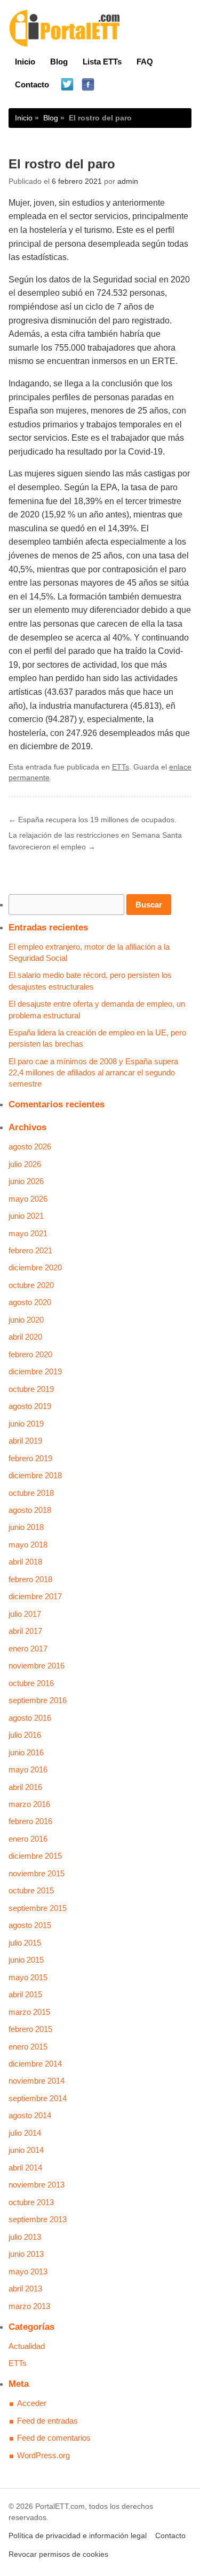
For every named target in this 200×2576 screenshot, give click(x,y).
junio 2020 (26, 1320)
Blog (59, 62)
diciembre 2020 (35, 1267)
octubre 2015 (31, 1890)
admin (128, 181)
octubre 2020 (31, 1285)
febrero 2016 (30, 1821)
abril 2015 (25, 1994)
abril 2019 (25, 1441)
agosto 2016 (30, 1718)
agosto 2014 (30, 2115)
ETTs (121, 767)
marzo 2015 (29, 2012)
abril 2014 (25, 2168)
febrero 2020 (30, 1354)
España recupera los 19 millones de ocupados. (93, 820)
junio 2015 (26, 1960)
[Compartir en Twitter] (67, 85)
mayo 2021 (28, 1233)
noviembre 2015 (37, 1873)
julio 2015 (25, 1943)
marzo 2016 (29, 1804)
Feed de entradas (47, 2421)
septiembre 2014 (38, 2098)
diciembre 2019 (35, 1371)
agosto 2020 (30, 1302)
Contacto (32, 84)
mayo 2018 (28, 1545)
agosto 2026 (30, 1147)
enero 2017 (28, 1649)
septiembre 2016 (38, 1700)
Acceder (32, 2403)
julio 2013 (25, 2237)
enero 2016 (28, 1839)
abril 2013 (25, 2289)
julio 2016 (25, 1735)
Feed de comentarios (54, 2438)
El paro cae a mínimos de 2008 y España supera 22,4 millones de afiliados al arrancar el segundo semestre (93, 1073)
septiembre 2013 (38, 2219)
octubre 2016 (31, 1683)
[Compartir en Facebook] (88, 85)
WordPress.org (43, 2455)
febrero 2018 (30, 1579)
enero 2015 (28, 2047)
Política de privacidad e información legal (78, 2536)
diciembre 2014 (35, 2064)
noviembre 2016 (37, 1666)
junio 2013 (26, 2254)
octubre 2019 (31, 1389)
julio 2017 (25, 1614)
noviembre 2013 (37, 2185)
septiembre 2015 (38, 1908)
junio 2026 (26, 1181)
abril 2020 (25, 1337)
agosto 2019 (30, 1406)
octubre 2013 (31, 2202)
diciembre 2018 (35, 1475)
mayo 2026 (28, 1199)
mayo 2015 (28, 1977)
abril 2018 (25, 1562)
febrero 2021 (30, 1250)
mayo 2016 (28, 1769)
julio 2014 (25, 2133)
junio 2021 (26, 1216)
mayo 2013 (28, 2271)
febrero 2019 (30, 1458)
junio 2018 (26, 1527)
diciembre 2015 (35, 1856)
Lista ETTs (102, 62)
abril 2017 (25, 1631)
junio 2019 (26, 1424)
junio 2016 (26, 1752)
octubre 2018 (31, 1493)
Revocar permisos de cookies (58, 2554)
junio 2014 (26, 2150)
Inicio (25, 62)
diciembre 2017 (35, 1596)
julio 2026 (25, 1164)
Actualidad (27, 2346)
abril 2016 (25, 1787)
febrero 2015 (30, 2029)
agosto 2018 (30, 1510)
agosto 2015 (30, 1925)
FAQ (145, 62)
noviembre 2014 (37, 2081)
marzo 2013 (29, 2306)
